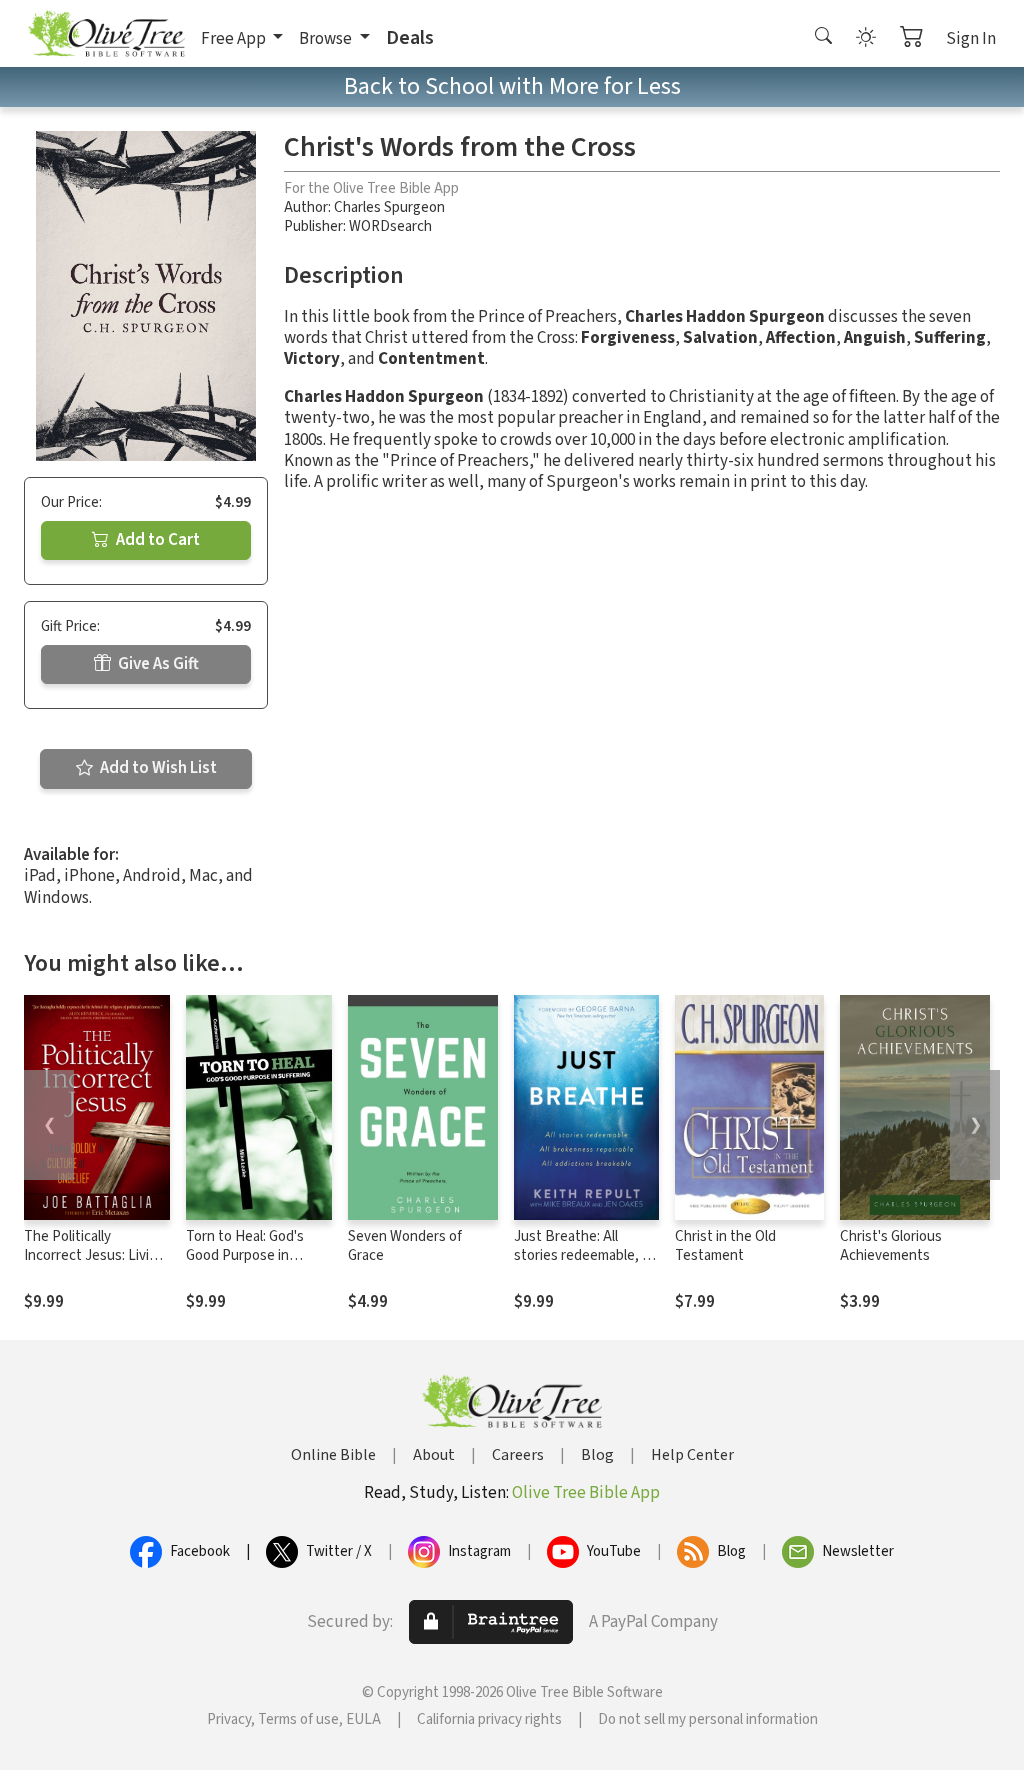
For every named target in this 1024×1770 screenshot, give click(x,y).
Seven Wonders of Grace (405, 1246)
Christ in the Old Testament (725, 1246)
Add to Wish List (157, 768)
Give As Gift (157, 664)
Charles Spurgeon (389, 207)
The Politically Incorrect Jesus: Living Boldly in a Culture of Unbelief (94, 1265)
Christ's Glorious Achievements (891, 1246)
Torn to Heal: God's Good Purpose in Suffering (245, 1255)
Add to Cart (156, 540)
